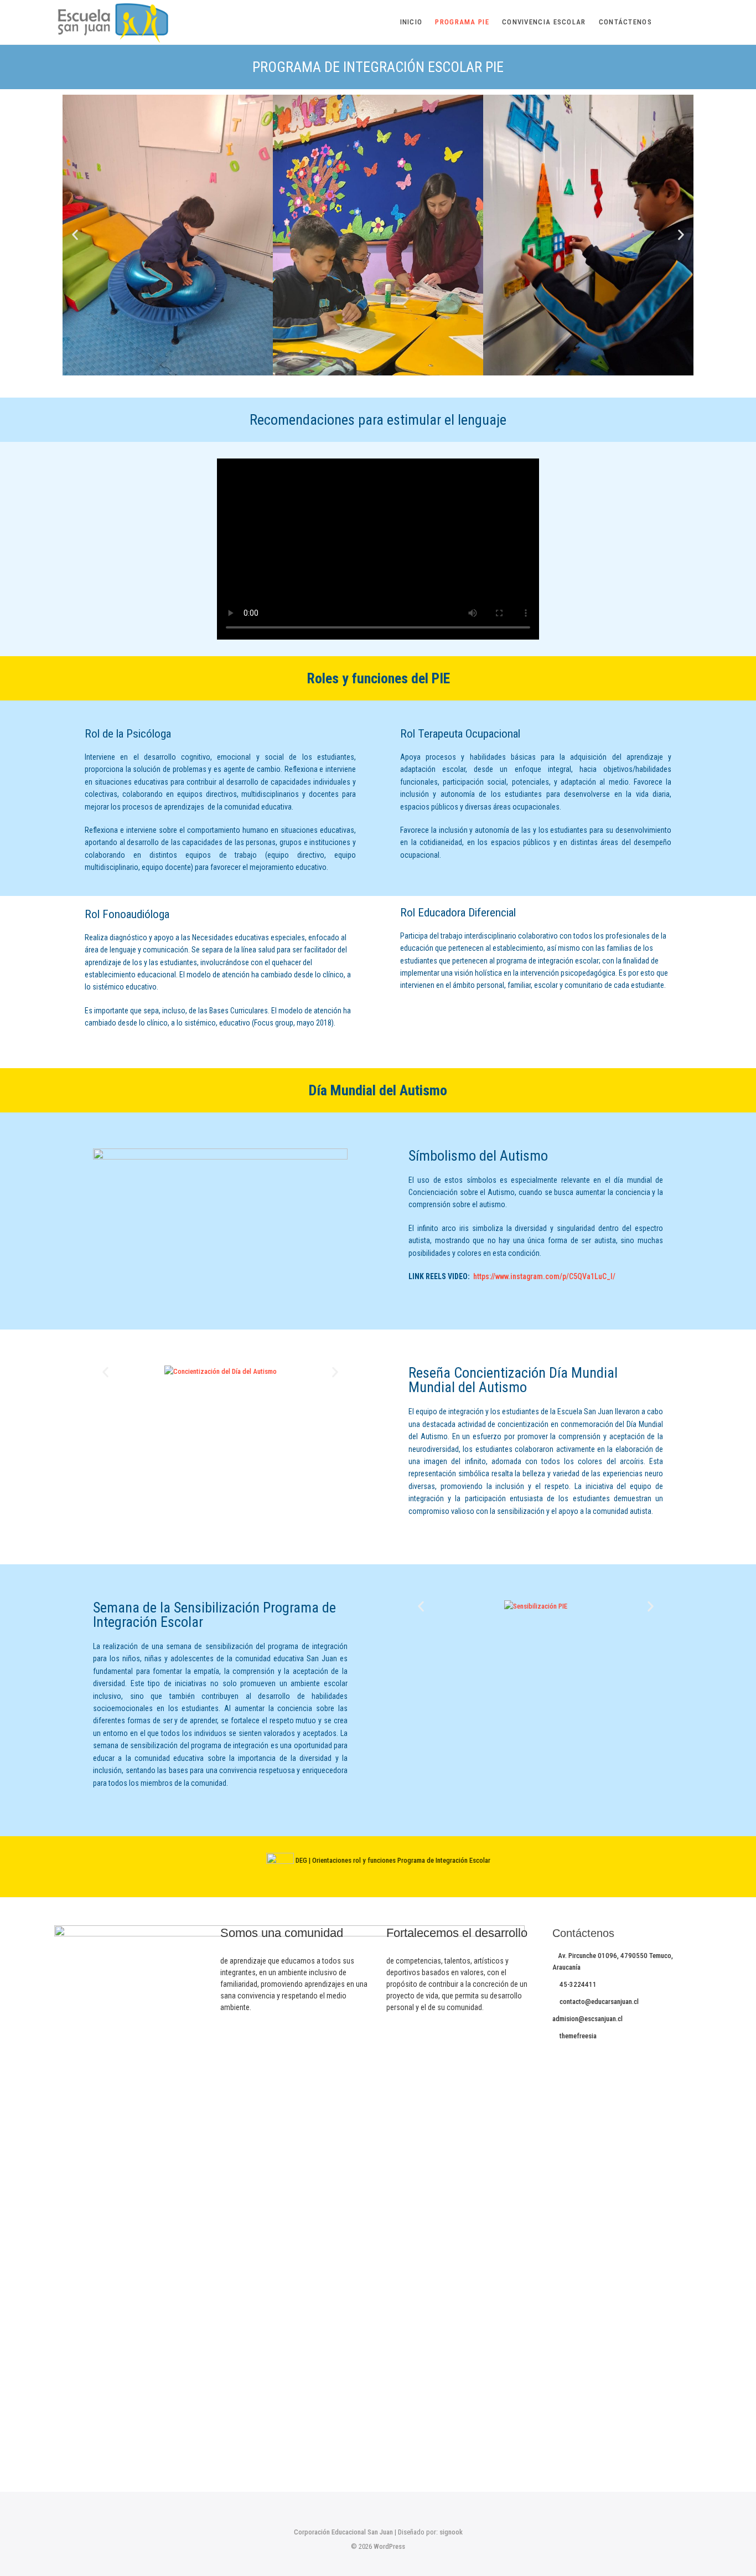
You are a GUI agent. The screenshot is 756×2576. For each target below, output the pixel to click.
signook (451, 2532)
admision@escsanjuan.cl (587, 2019)
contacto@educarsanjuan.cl (598, 2001)
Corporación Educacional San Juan (343, 2532)
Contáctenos (625, 22)
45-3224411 (577, 1984)
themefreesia (577, 2036)
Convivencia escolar (544, 22)
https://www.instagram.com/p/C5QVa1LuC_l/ (544, 1276)
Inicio (411, 22)
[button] (75, 235)
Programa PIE (462, 22)
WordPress (389, 2546)
